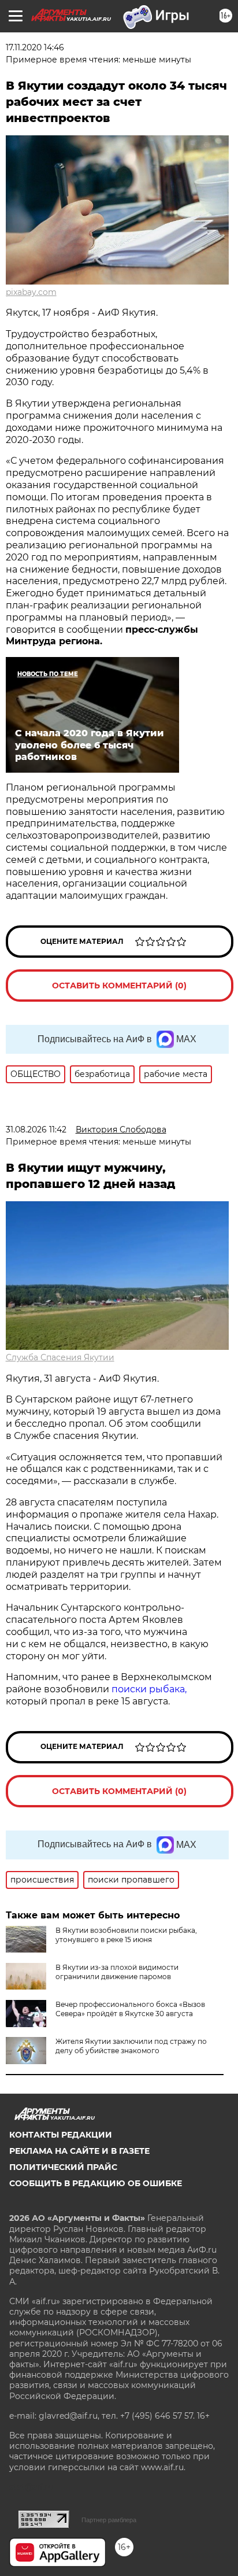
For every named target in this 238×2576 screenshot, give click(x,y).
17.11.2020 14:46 (35, 47)
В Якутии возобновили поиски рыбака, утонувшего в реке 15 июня (126, 1935)
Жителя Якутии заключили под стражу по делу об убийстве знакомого (131, 2046)
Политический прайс (63, 2167)
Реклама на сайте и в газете (79, 2151)
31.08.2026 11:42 (36, 1130)
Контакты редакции (61, 2135)
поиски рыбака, (149, 1689)
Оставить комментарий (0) (119, 986)
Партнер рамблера (109, 2520)
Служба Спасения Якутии (60, 1357)
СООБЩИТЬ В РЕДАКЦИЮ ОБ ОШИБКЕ (96, 2183)
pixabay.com (31, 292)
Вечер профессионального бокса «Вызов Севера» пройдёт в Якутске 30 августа (130, 2009)
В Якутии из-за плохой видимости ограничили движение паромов (117, 1972)
